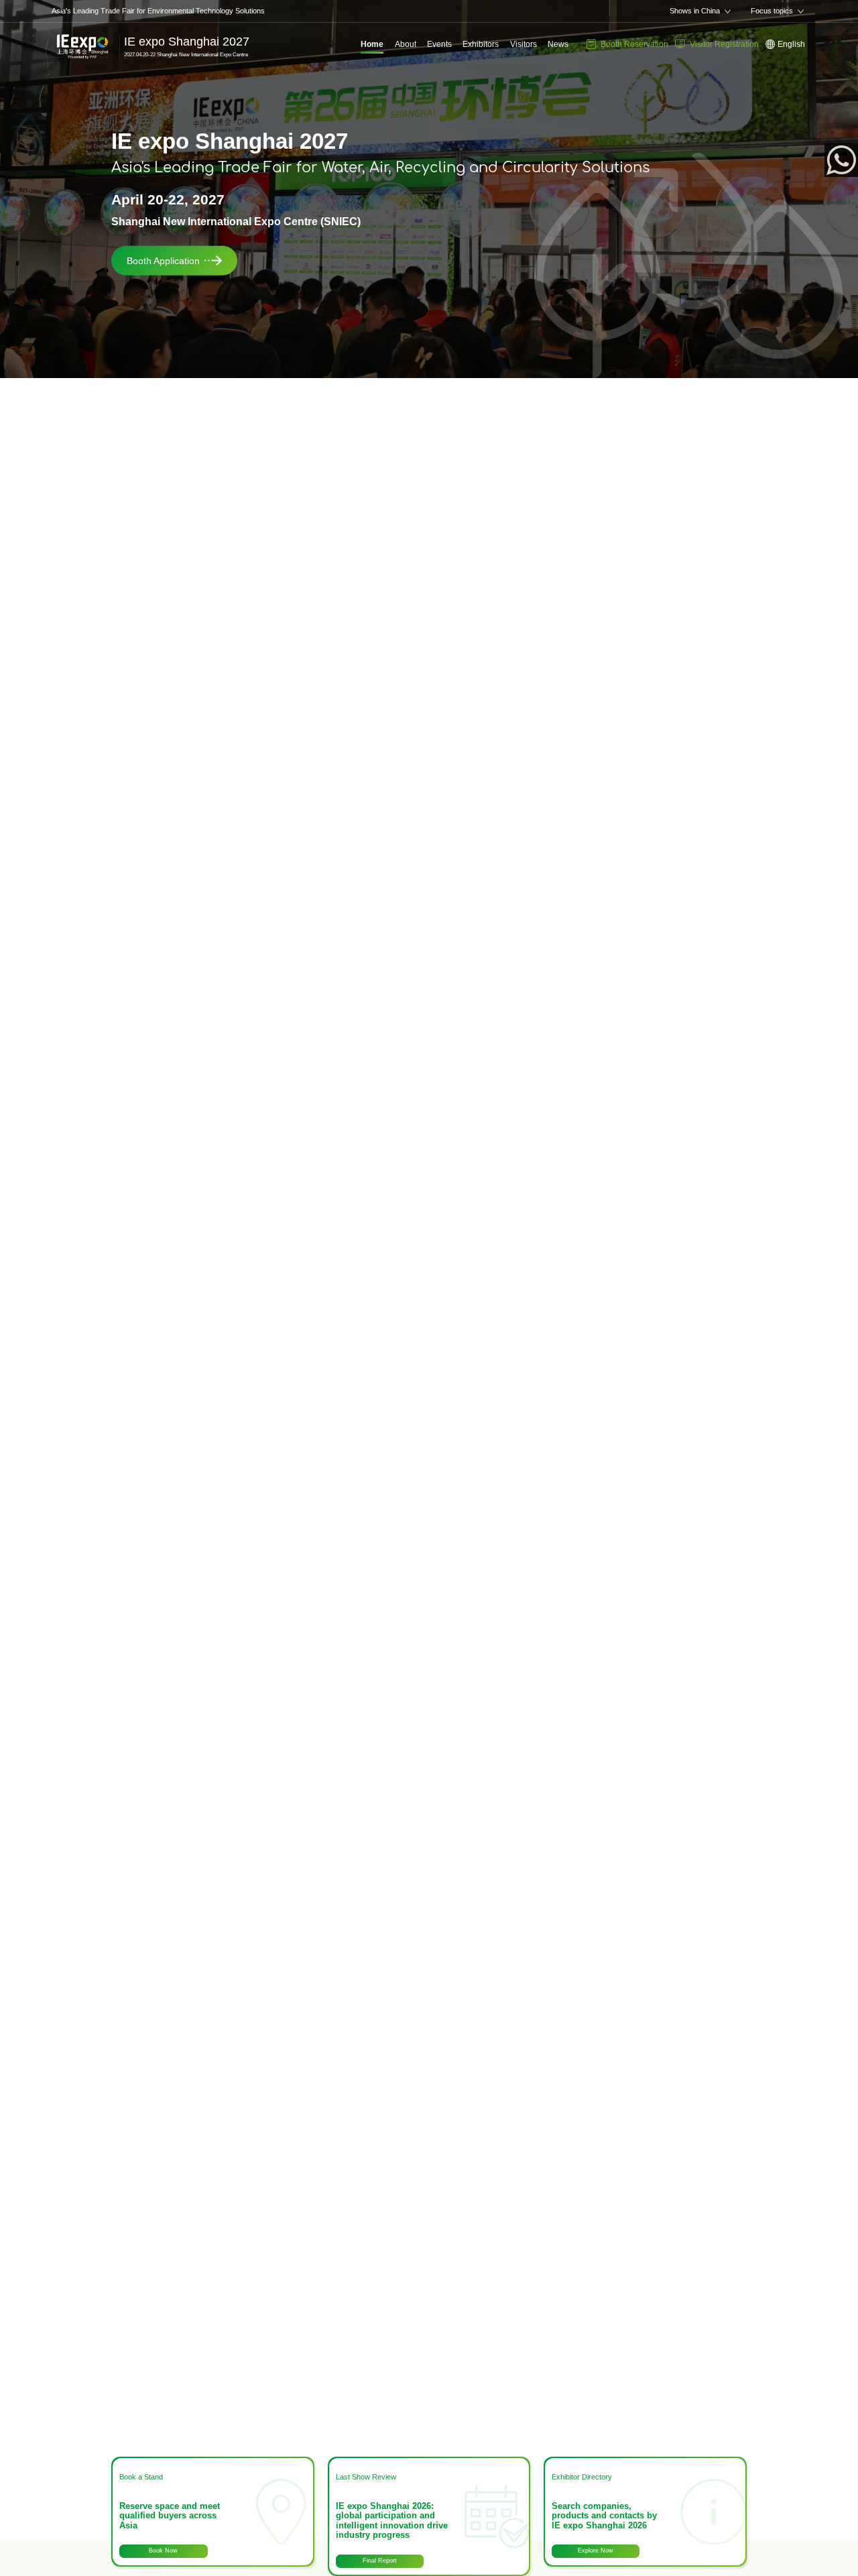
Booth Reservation (634, 44)
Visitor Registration (724, 44)
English (791, 44)
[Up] (845, 2520)
